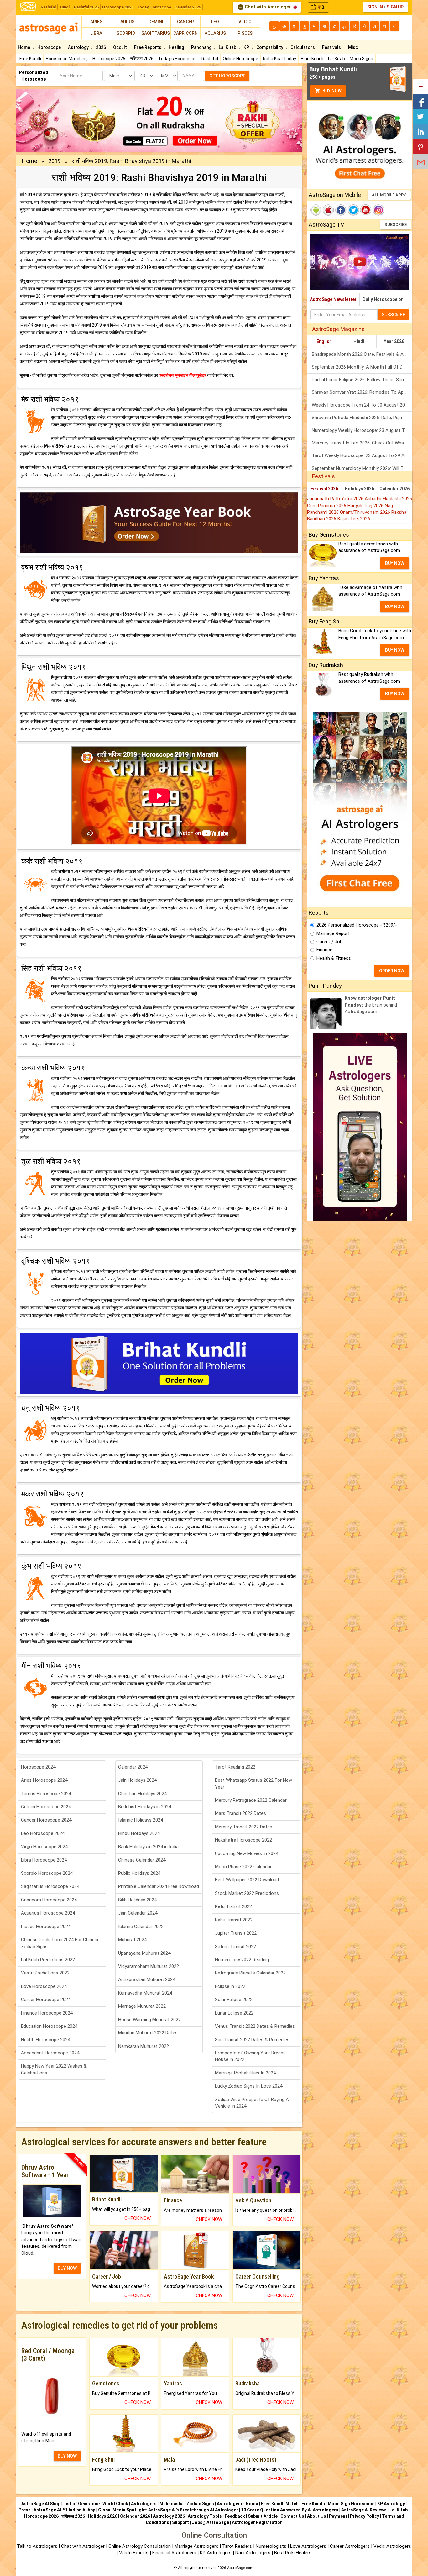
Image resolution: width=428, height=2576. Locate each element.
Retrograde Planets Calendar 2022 (250, 1973)
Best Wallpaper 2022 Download (247, 1880)
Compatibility (270, 47)
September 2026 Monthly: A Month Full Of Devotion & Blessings (362, 367)
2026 (101, 47)
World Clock (115, 2504)
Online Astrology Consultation (140, 2546)
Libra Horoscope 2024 (44, 1860)
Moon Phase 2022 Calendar (243, 1867)
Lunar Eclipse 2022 (234, 2013)
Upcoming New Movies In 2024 (247, 1853)
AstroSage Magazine (338, 329)
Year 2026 (394, 341)
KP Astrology (391, 2504)
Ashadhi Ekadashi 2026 (388, 499)
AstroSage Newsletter (333, 299)
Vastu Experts (134, 2553)
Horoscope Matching (67, 59)
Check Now (138, 2218)
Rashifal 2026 (86, 7)
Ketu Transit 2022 (233, 1906)
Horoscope (50, 47)
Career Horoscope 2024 (46, 2000)
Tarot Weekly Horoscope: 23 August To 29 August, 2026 (362, 455)
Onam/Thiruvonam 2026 (366, 512)
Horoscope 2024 (38, 1767)
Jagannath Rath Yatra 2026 (336, 499)
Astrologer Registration (257, 2522)
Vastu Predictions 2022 (45, 1973)
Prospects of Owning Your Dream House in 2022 (250, 2056)
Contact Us (292, 2516)
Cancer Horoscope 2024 (46, 1820)
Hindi (359, 341)
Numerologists (272, 2546)
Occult (120, 47)
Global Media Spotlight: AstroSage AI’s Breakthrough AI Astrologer (168, 2510)
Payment (338, 2516)
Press (25, 2510)
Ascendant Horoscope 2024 (50, 2053)
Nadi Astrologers (253, 2553)
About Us (317, 2516)
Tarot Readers (238, 2546)
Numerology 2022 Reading (242, 1960)
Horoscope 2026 (118, 7)
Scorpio (126, 33)
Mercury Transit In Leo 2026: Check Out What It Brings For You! (362, 443)
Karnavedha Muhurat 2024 (145, 1993)
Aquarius (215, 33)
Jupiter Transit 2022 (236, 1933)
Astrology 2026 (169, 2516)
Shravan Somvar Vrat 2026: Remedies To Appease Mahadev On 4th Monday (362, 392)
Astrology (79, 47)
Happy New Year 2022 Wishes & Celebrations (54, 2069)
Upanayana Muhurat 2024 (144, 1953)
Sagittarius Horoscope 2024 (50, 1886)
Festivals (332, 47)
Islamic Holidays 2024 (141, 1820)
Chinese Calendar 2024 (142, 1860)
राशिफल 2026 (142, 59)
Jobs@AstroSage (210, 2522)
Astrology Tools (205, 2516)
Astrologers (144, 2504)
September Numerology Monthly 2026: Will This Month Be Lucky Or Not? (362, 468)
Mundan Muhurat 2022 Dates (148, 2033)
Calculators (303, 47)
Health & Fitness (334, 958)
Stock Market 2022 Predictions (247, 1893)
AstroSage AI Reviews (364, 2510)
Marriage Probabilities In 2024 (245, 2073)
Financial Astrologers (174, 2553)
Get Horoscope (227, 76)
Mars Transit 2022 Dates (240, 1813)
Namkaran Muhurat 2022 (144, 2046)
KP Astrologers (216, 2553)
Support (180, 2522)
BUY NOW (67, 2268)
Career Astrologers (350, 2546)
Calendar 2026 (188, 7)
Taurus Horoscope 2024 (46, 1794)
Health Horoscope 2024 (46, 2040)
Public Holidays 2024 (139, 1873)
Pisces (245, 33)
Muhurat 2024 (132, 1940)
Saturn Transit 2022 (235, 1947)
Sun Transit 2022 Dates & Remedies (252, 2040)
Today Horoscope (154, 7)
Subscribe (396, 225)
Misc (353, 47)
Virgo (245, 22)
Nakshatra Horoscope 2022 (243, 1840)
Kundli (65, 7)
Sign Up (395, 7)
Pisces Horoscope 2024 (46, 1927)
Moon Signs (361, 59)
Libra (96, 33)
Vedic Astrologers (392, 2546)
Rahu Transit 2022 (234, 1920)
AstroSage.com (240, 2568)
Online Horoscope (240, 59)
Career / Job (329, 942)
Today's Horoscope (177, 59)
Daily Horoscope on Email (387, 299)
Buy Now (331, 91)
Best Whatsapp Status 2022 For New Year (253, 1783)
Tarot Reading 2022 (235, 1767)
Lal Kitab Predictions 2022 (48, 1960)
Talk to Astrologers (37, 2546)
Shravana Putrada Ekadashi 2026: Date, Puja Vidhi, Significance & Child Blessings (362, 418)
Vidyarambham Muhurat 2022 (149, 1966)
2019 (55, 161)
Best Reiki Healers (293, 2553)
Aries (96, 22)
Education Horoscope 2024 (49, 2026)
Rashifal (48, 7)
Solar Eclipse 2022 (234, 2000)
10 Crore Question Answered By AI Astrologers (290, 2510)
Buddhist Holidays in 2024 (145, 1807)
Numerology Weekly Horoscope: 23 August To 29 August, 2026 (362, 430)
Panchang (202, 47)
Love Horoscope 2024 (44, 1986)
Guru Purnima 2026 (327, 506)
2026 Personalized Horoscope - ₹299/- (357, 925)
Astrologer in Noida (237, 2504)
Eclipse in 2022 (230, 1986)
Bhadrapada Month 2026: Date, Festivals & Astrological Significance (362, 354)
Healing (177, 47)
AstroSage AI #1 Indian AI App (64, 2510)
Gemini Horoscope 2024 (46, 1807)
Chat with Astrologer (268, 7)
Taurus (126, 22)
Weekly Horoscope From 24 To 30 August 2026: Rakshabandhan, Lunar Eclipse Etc (362, 405)
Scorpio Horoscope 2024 (47, 1873)
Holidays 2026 (359, 489)
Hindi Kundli (312, 59)
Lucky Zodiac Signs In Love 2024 (249, 2086)
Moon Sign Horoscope (351, 2504)
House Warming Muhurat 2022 (149, 2020)
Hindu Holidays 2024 (139, 1833)
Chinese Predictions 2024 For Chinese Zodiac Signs (60, 1943)
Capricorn (185, 33)
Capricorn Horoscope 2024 (49, 1900)
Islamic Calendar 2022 (141, 1927)
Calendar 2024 (133, 1767)
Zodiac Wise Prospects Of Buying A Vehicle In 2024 (252, 2103)
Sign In (375, 7)
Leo (215, 22)
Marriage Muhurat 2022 (142, 2006)
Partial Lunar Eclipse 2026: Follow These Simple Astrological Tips (362, 380)
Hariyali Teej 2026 (366, 506)
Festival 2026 (324, 489)
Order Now (392, 971)
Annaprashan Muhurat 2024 (147, 1979)
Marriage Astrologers (197, 2546)
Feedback (235, 2516)
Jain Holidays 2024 (137, 1780)
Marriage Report (333, 933)
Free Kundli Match (280, 2504)
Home (24, 47)
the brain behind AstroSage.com (371, 1005)
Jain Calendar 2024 (138, 1913)
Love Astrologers (308, 2546)
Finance (324, 950)
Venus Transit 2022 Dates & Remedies (255, 2026)
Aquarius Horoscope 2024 (48, 1913)
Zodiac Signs (200, 2504)
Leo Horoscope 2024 (43, 1833)
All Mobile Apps (389, 195)
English (324, 341)
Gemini (156, 22)
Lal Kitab (337, 59)
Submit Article (263, 2516)
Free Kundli (30, 59)
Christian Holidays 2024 (142, 1794)
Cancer (185, 22)
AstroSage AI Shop (41, 2504)
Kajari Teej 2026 (354, 519)
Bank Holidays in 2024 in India (148, 1847)
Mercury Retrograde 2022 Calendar (251, 1800)
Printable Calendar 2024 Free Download (159, 1886)
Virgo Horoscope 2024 (44, 1847)
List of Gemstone (81, 2504)
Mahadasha (172, 2504)
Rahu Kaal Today (279, 59)
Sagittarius (156, 33)
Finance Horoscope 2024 (47, 2013)
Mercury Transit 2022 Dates (244, 1827)
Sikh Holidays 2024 (137, 1900)
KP (247, 47)
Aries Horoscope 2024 (44, 1780)
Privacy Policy (365, 2516)
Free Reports (148, 47)
